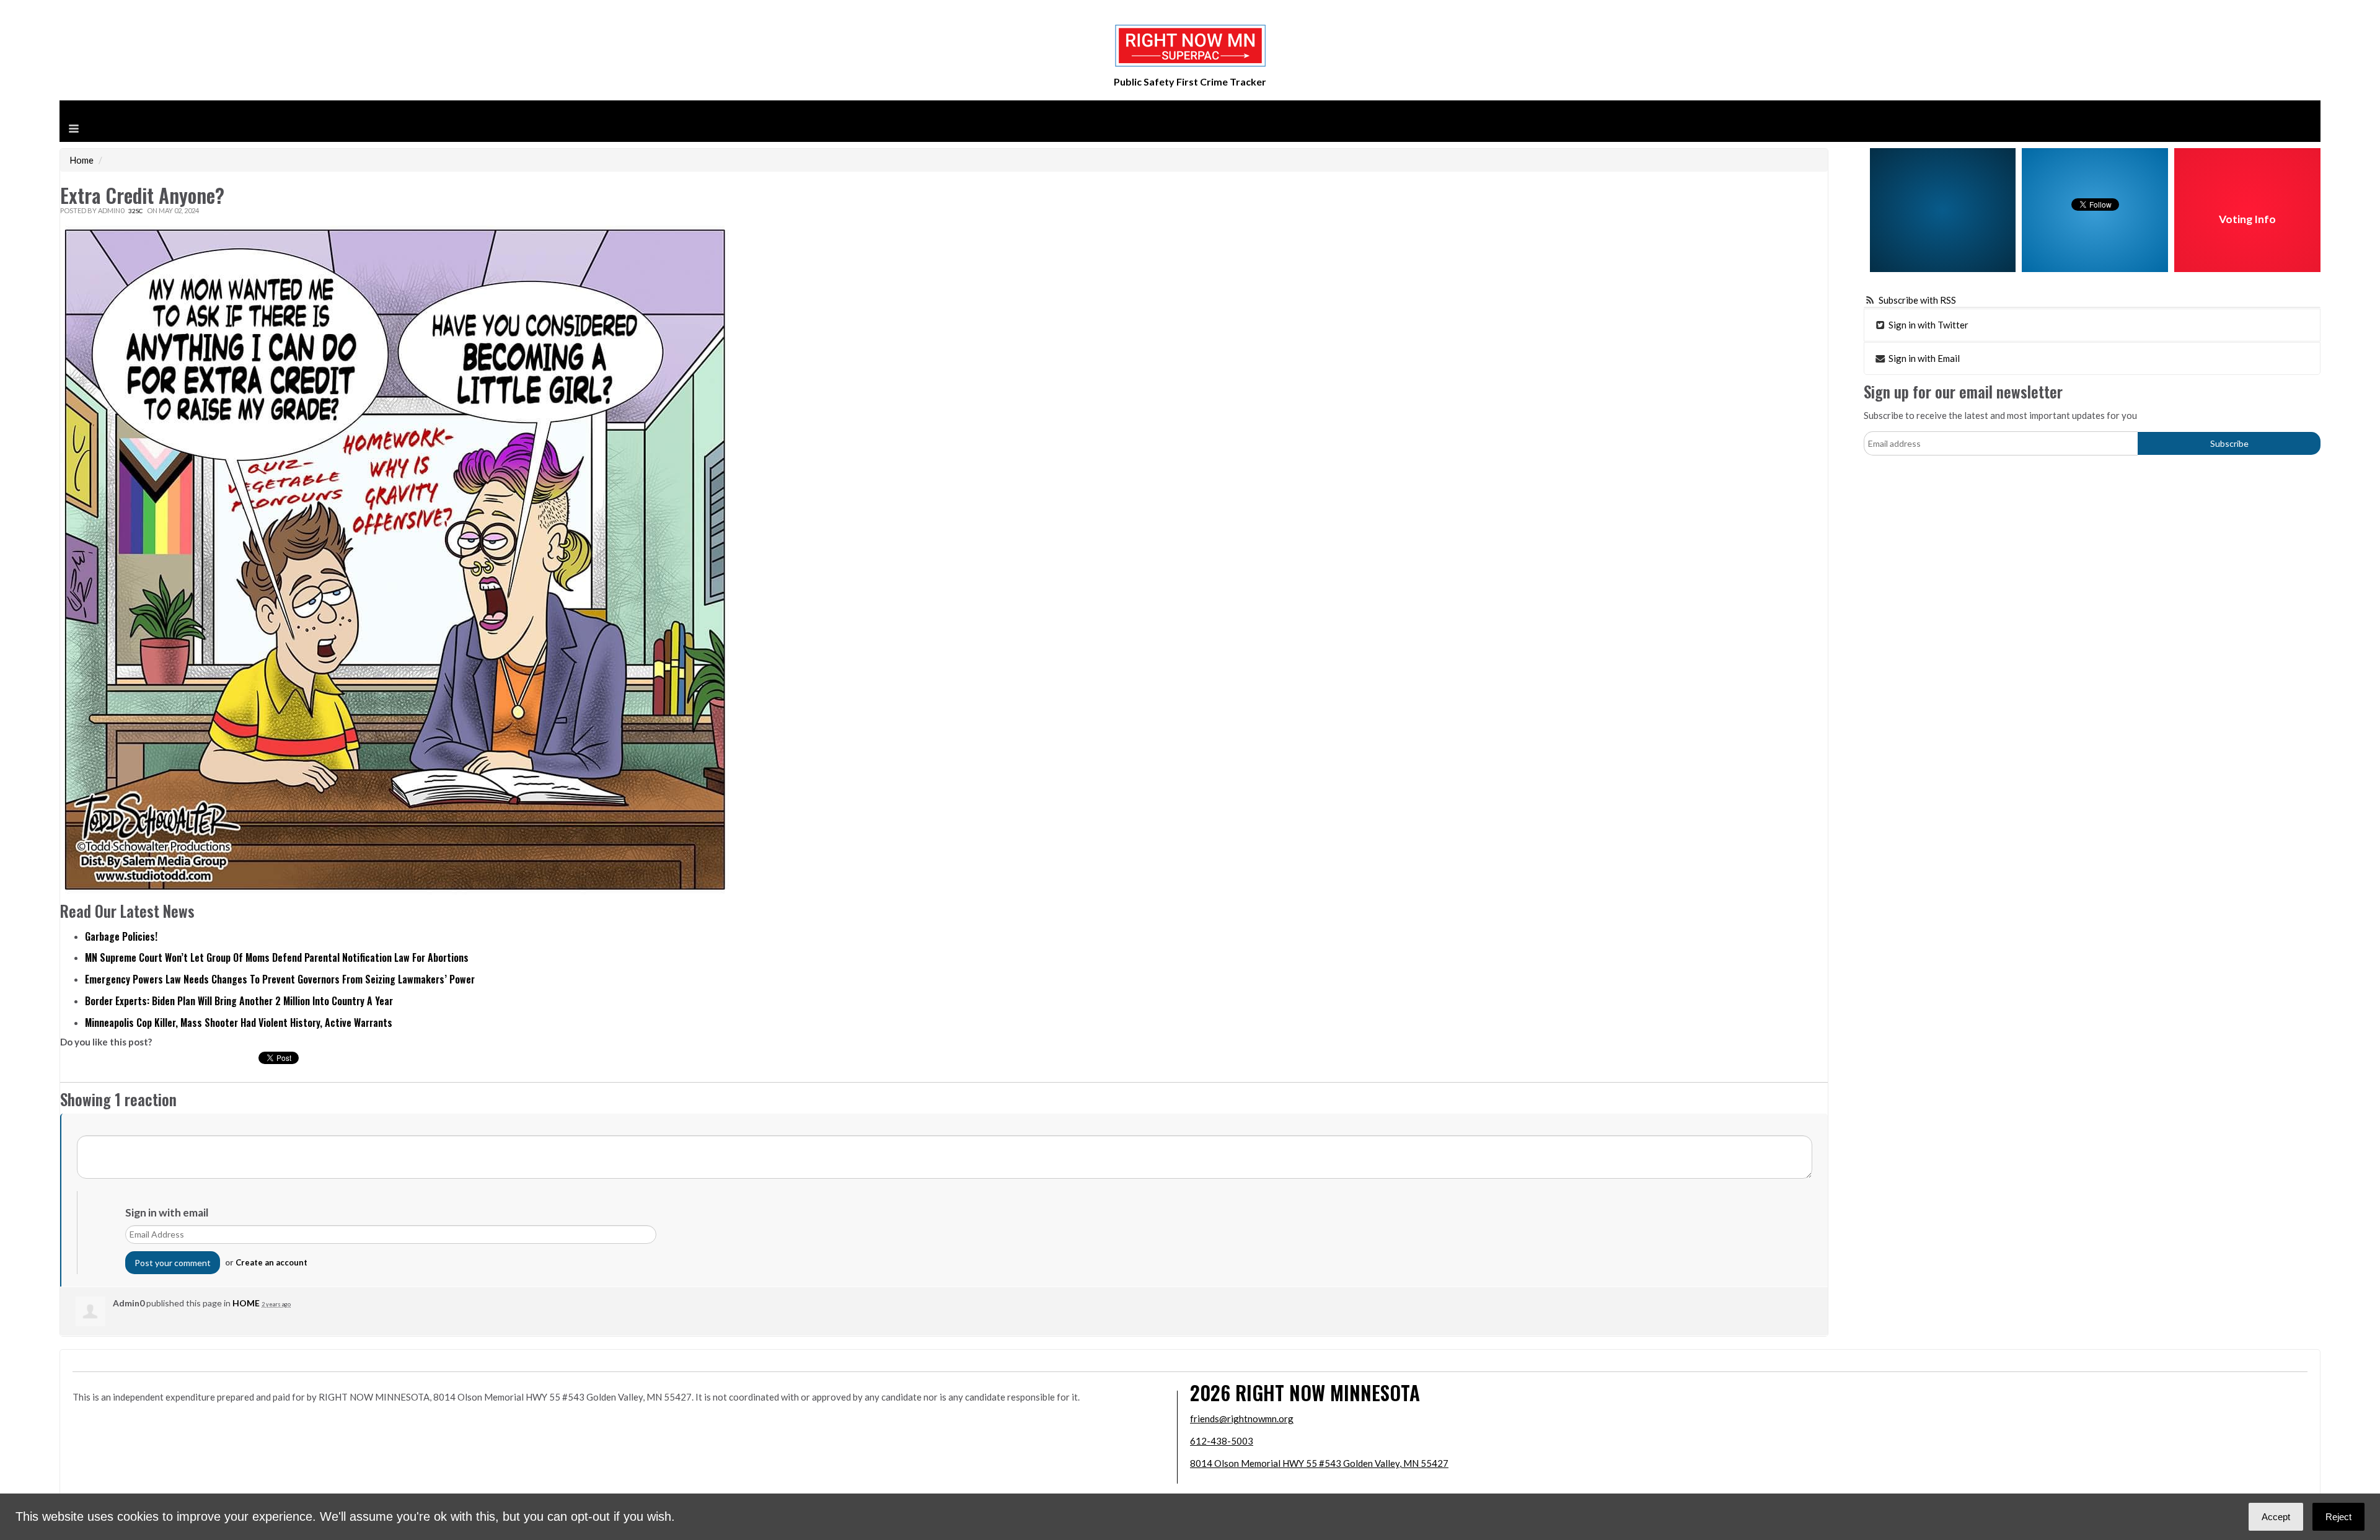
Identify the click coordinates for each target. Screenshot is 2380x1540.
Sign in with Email (1923, 358)
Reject (2338, 1517)
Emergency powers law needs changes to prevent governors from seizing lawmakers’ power (280, 979)
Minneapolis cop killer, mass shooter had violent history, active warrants (239, 1023)
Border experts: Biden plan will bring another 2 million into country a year (239, 1001)
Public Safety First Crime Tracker (1190, 81)
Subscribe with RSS (1917, 300)
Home (82, 160)
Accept (2276, 1517)
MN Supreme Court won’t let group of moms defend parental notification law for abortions (277, 957)
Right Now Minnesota (1328, 1392)
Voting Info (2247, 219)
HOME (246, 1303)
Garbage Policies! (121, 936)
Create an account (271, 1262)
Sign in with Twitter (1928, 325)
